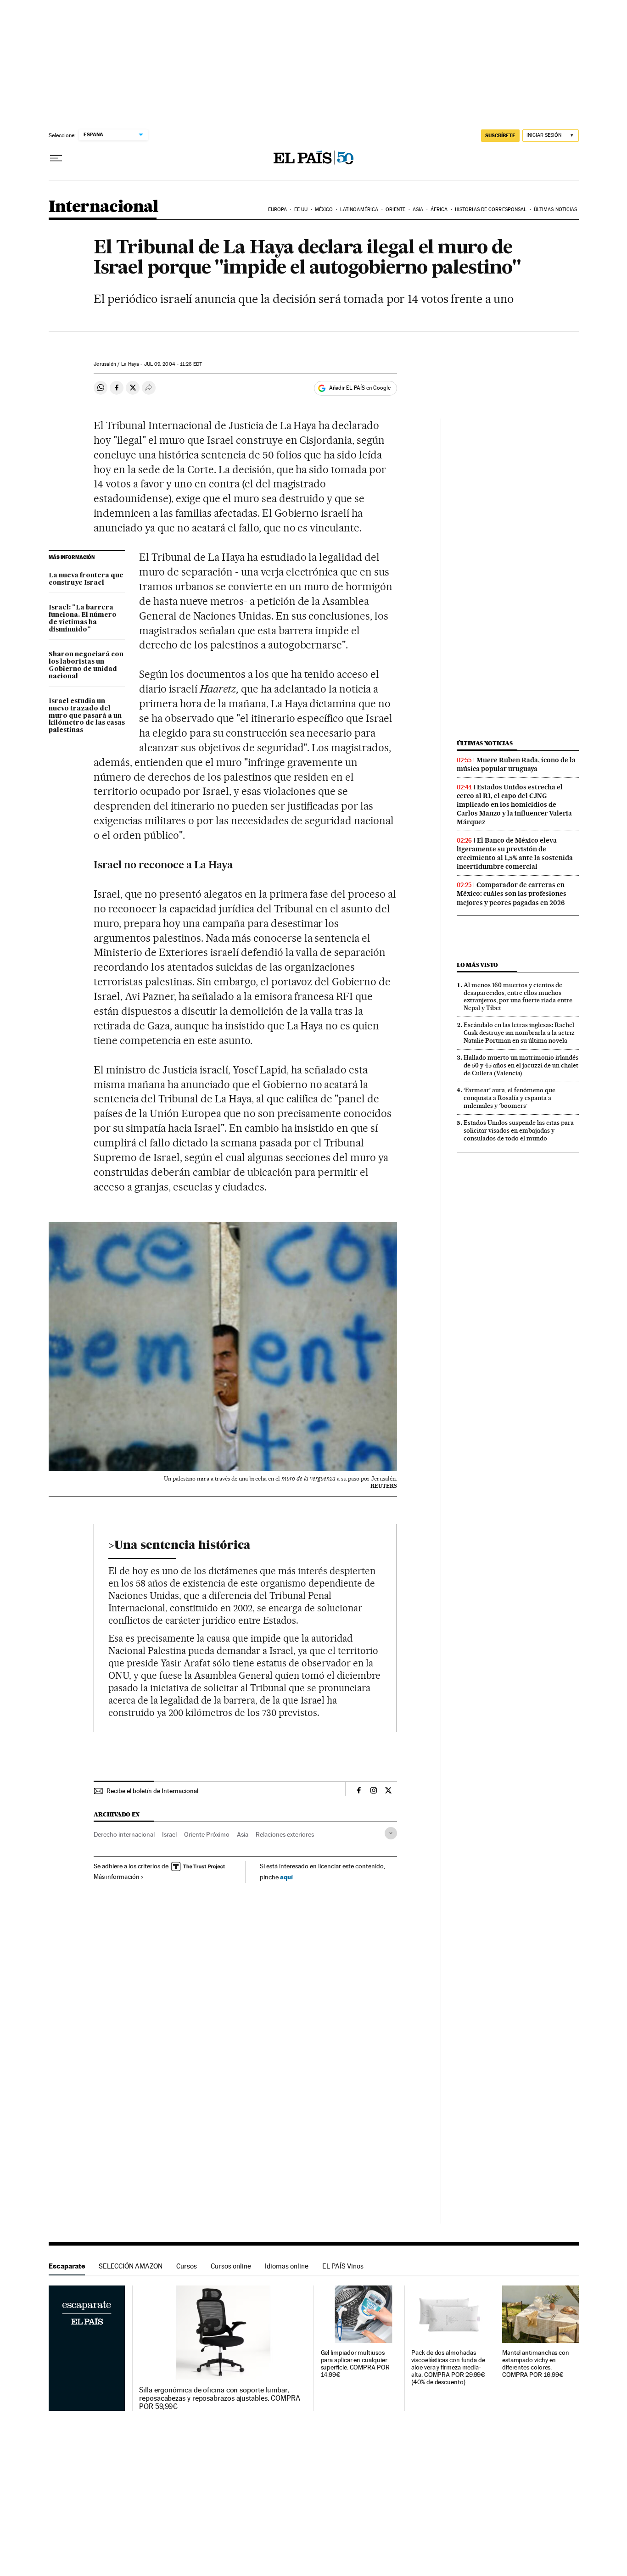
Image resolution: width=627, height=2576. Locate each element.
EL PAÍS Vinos (343, 2266)
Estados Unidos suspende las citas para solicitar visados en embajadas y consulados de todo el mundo (519, 1130)
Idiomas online (287, 2266)
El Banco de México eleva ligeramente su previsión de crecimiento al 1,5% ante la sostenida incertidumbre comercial (515, 853)
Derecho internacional (124, 1834)
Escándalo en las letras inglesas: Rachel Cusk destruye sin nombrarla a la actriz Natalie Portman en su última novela (519, 1033)
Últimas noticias (556, 210)
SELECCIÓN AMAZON (131, 2266)
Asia (418, 210)
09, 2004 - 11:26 (173, 364)
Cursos (187, 2266)
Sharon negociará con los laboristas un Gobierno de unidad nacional (86, 665)
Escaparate (67, 2266)
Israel (169, 1834)
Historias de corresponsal (491, 210)
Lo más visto (477, 965)
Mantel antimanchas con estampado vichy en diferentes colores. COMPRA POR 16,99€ (536, 2364)
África (439, 210)
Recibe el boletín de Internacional (152, 1791)
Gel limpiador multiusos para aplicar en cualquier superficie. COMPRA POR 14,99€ (355, 2364)
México (324, 210)
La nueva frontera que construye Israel (86, 579)
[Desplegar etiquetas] (391, 1833)
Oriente (396, 210)
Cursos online (231, 2266)
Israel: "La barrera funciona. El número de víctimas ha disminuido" (83, 619)
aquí (286, 1877)
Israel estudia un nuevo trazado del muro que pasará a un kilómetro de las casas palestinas (87, 716)
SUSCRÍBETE (500, 135)
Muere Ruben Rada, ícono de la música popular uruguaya (516, 764)
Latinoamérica (359, 210)
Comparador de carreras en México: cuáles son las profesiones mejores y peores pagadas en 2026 (512, 894)
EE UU (301, 210)
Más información (117, 1877)
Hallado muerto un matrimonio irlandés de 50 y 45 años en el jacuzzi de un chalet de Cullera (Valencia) (521, 1065)
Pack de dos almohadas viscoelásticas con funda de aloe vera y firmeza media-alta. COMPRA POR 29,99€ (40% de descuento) (448, 2367)
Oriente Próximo (207, 1834)
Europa (278, 210)
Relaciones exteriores (285, 1834)
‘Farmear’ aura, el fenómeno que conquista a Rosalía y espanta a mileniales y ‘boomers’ (509, 1098)
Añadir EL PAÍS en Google (360, 388)
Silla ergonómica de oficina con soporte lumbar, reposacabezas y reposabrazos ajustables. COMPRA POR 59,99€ (220, 2398)
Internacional (104, 207)
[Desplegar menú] (56, 158)
